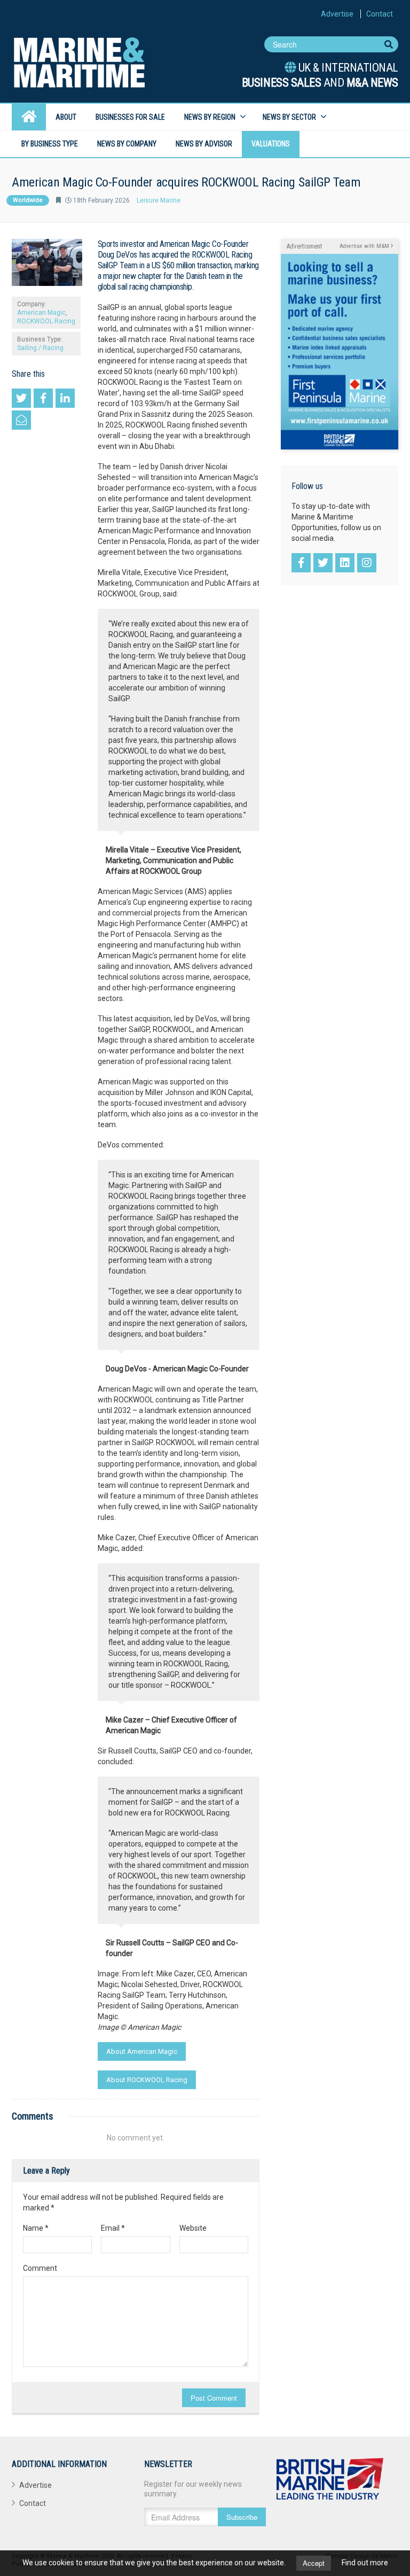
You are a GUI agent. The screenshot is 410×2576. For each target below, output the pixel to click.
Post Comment (214, 2398)
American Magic (41, 313)
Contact (380, 14)
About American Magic (142, 2051)
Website (193, 2228)
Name (36, 2228)
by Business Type (50, 144)
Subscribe (242, 2517)
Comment (40, 2268)
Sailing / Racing (40, 348)
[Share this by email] (21, 420)
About (66, 117)
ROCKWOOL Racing (46, 321)
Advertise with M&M (365, 246)
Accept (314, 2563)
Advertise (337, 14)
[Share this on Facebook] (43, 398)
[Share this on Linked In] (65, 398)
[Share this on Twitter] (21, 398)
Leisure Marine (159, 200)
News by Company (127, 144)
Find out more (365, 2563)
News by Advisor (204, 144)
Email (113, 2228)
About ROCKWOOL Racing (147, 2080)
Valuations (271, 144)
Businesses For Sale (130, 117)
